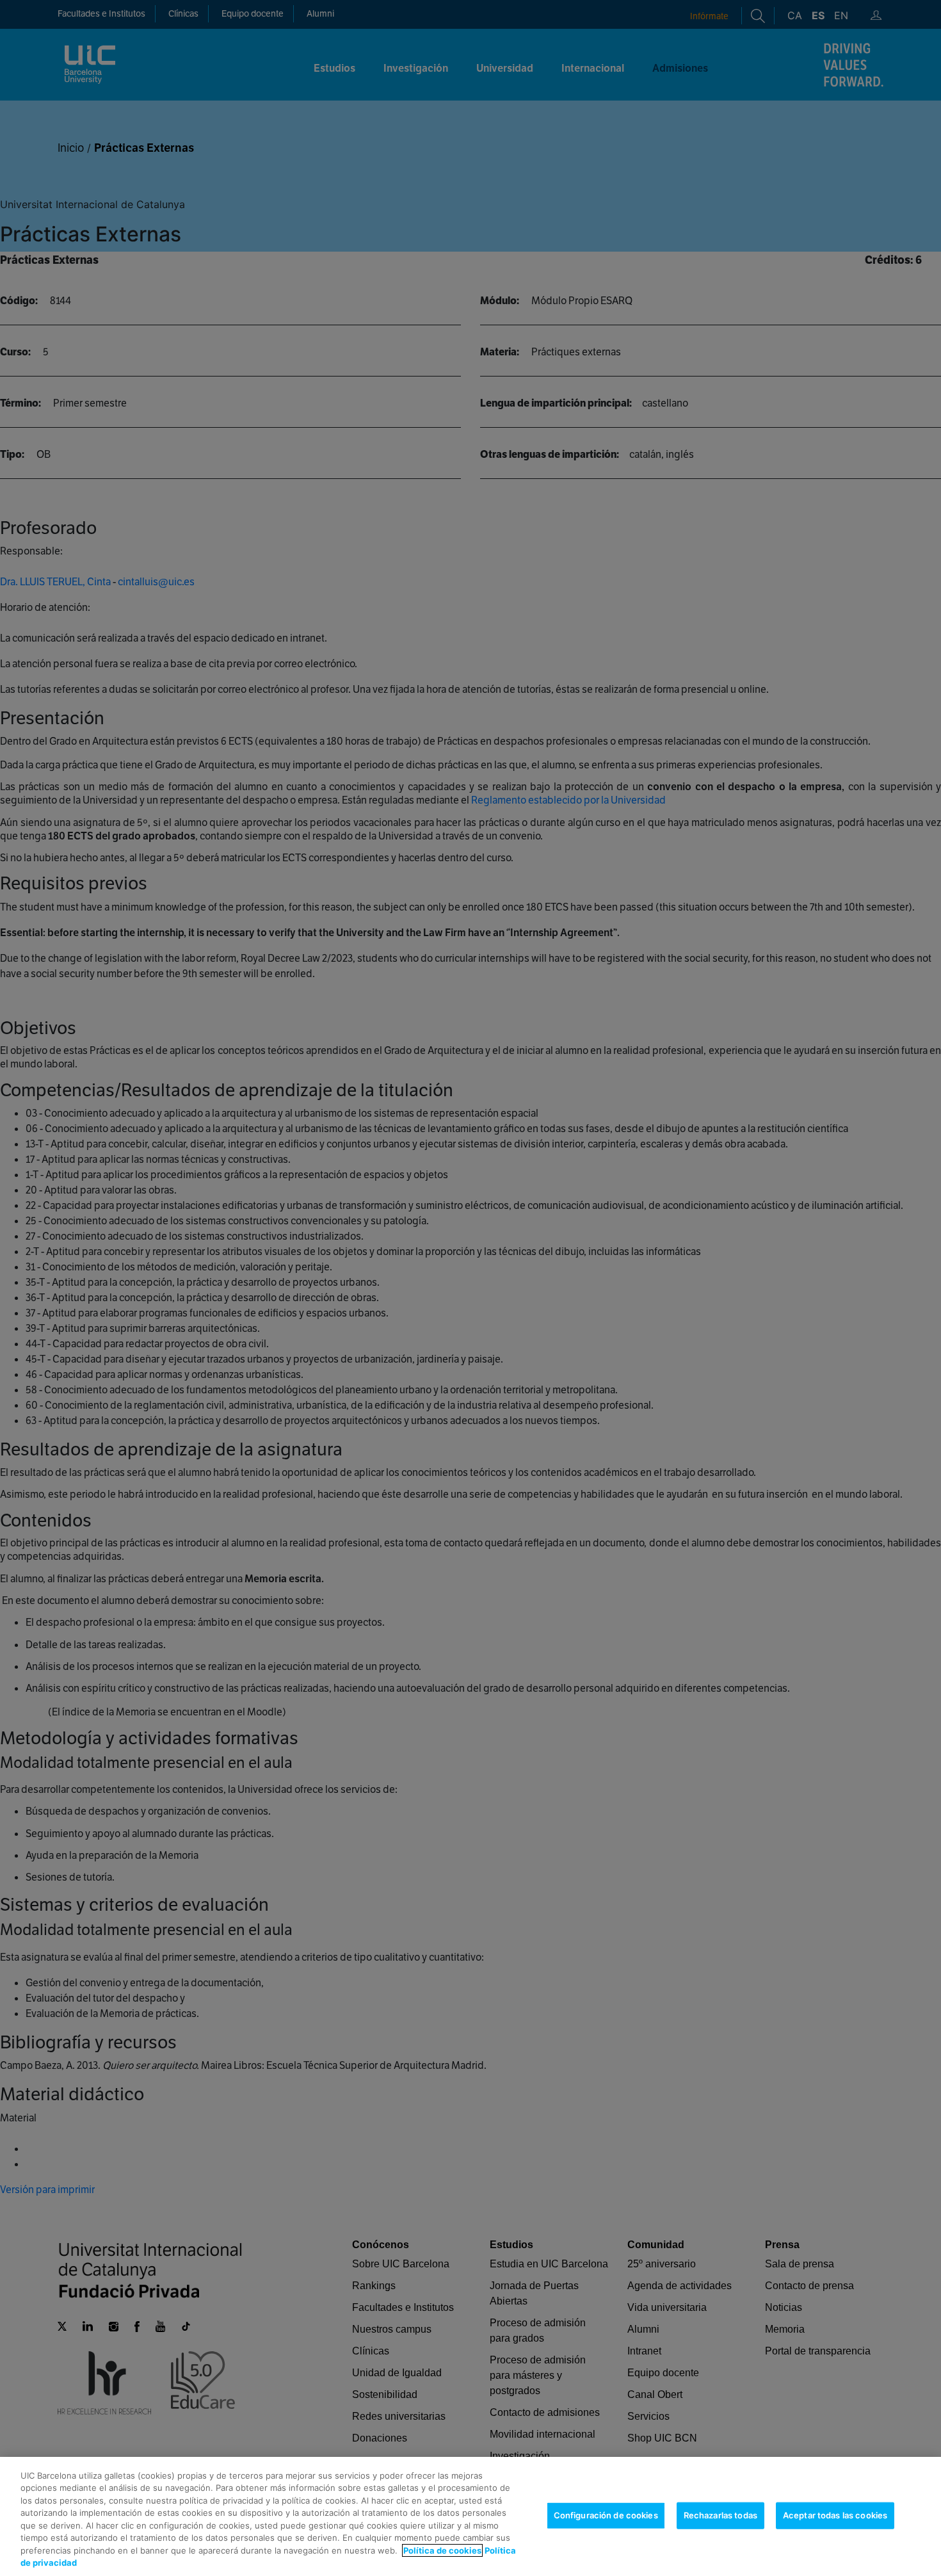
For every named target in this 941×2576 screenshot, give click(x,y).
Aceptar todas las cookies (835, 2515)
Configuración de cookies (606, 2515)
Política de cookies (442, 2550)
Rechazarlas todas (720, 2515)
